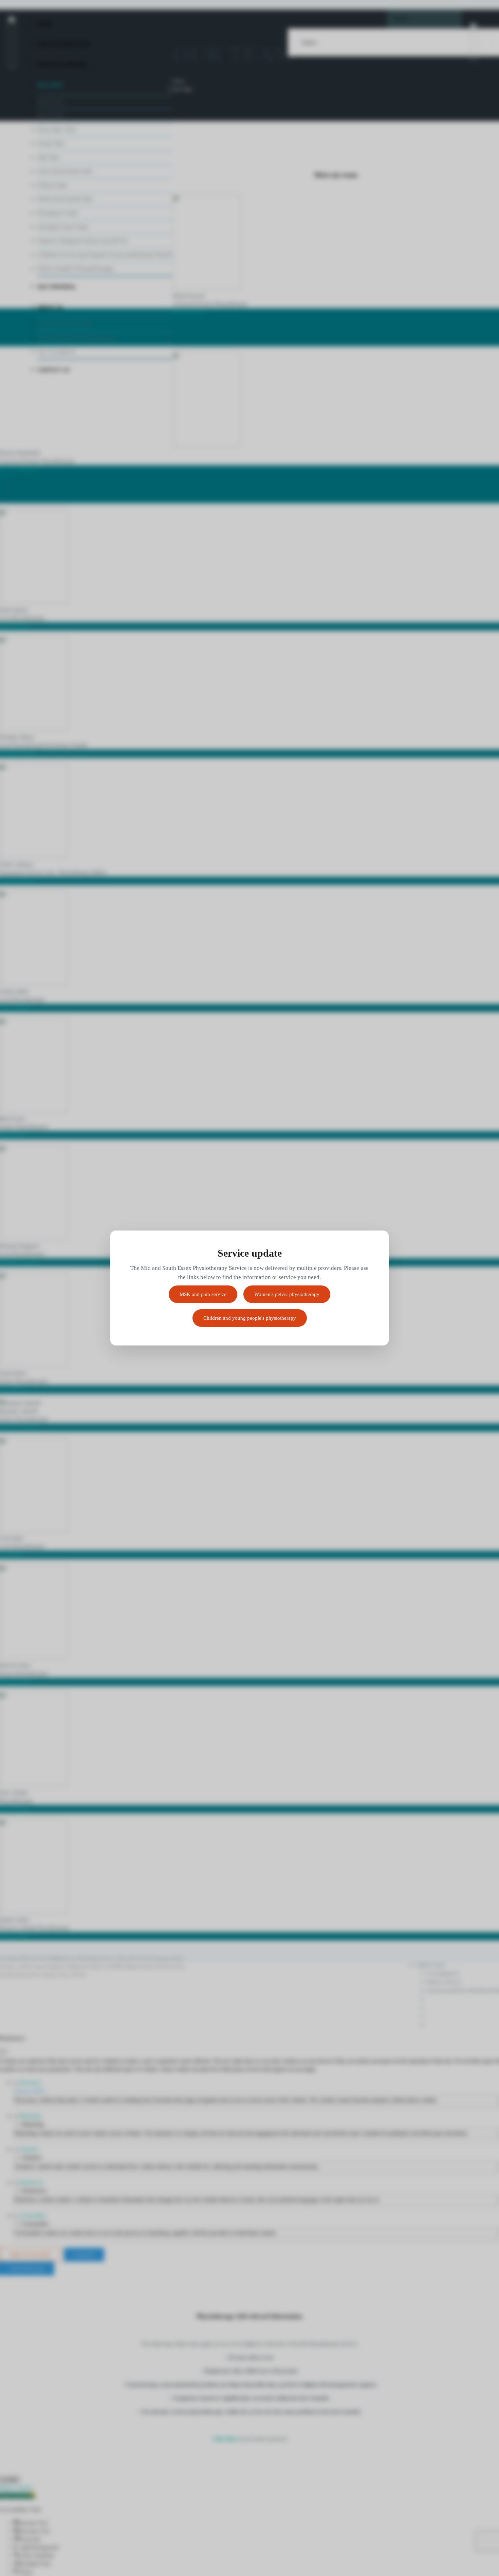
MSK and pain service (203, 1294)
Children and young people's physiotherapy (250, 1318)
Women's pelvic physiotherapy (287, 1294)
